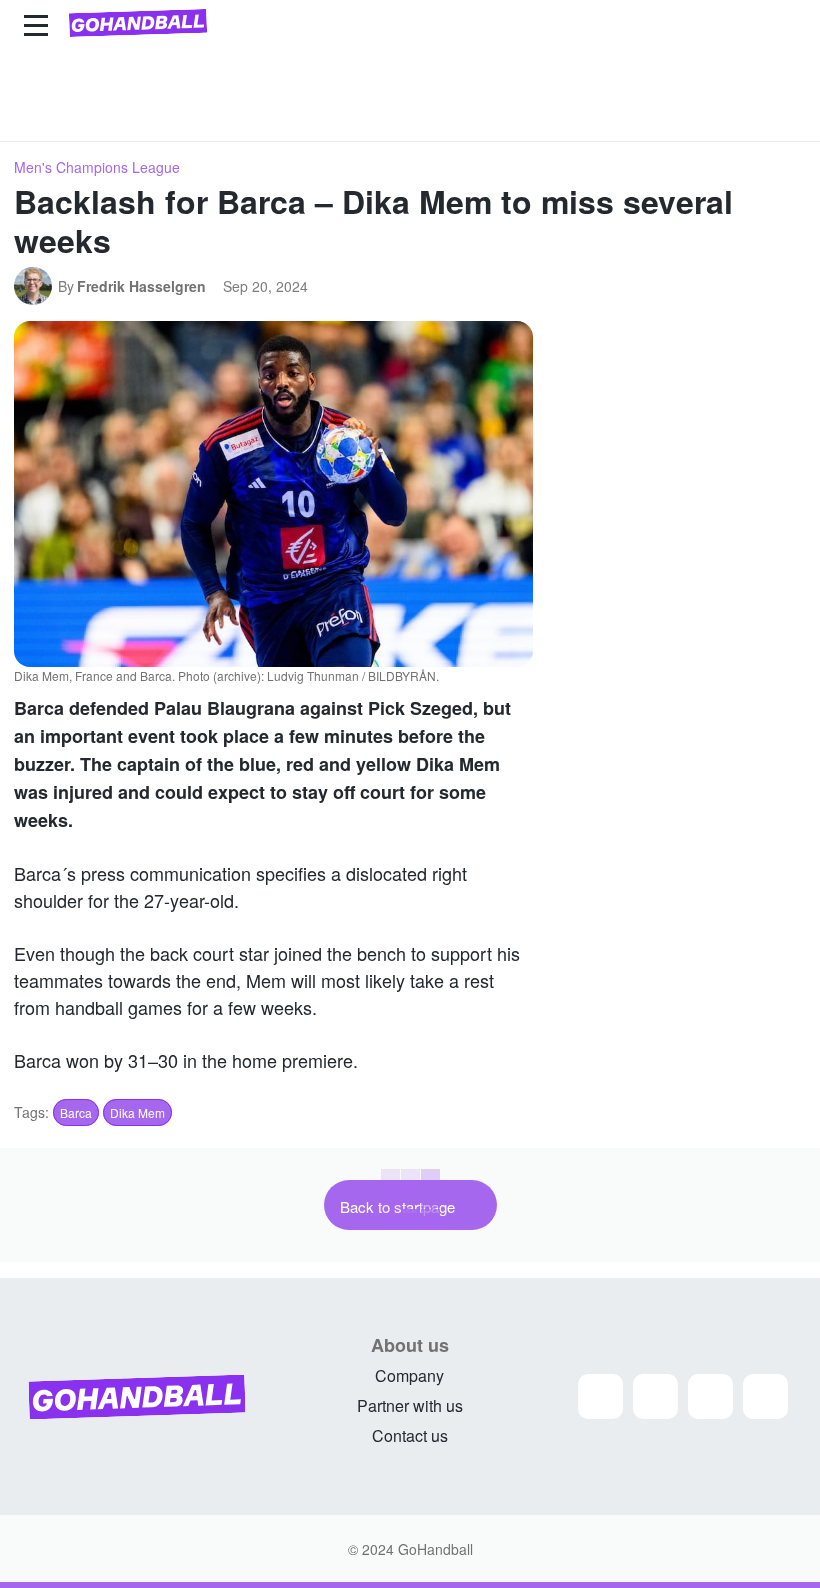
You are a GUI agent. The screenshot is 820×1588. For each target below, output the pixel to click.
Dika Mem (137, 1112)
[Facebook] (655, 1396)
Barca (76, 1112)
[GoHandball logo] (138, 23)
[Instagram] (600, 1396)
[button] (782, 118)
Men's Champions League (97, 167)
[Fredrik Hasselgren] (36, 286)
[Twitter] (710, 1396)
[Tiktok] (765, 1396)
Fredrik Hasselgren (141, 286)
